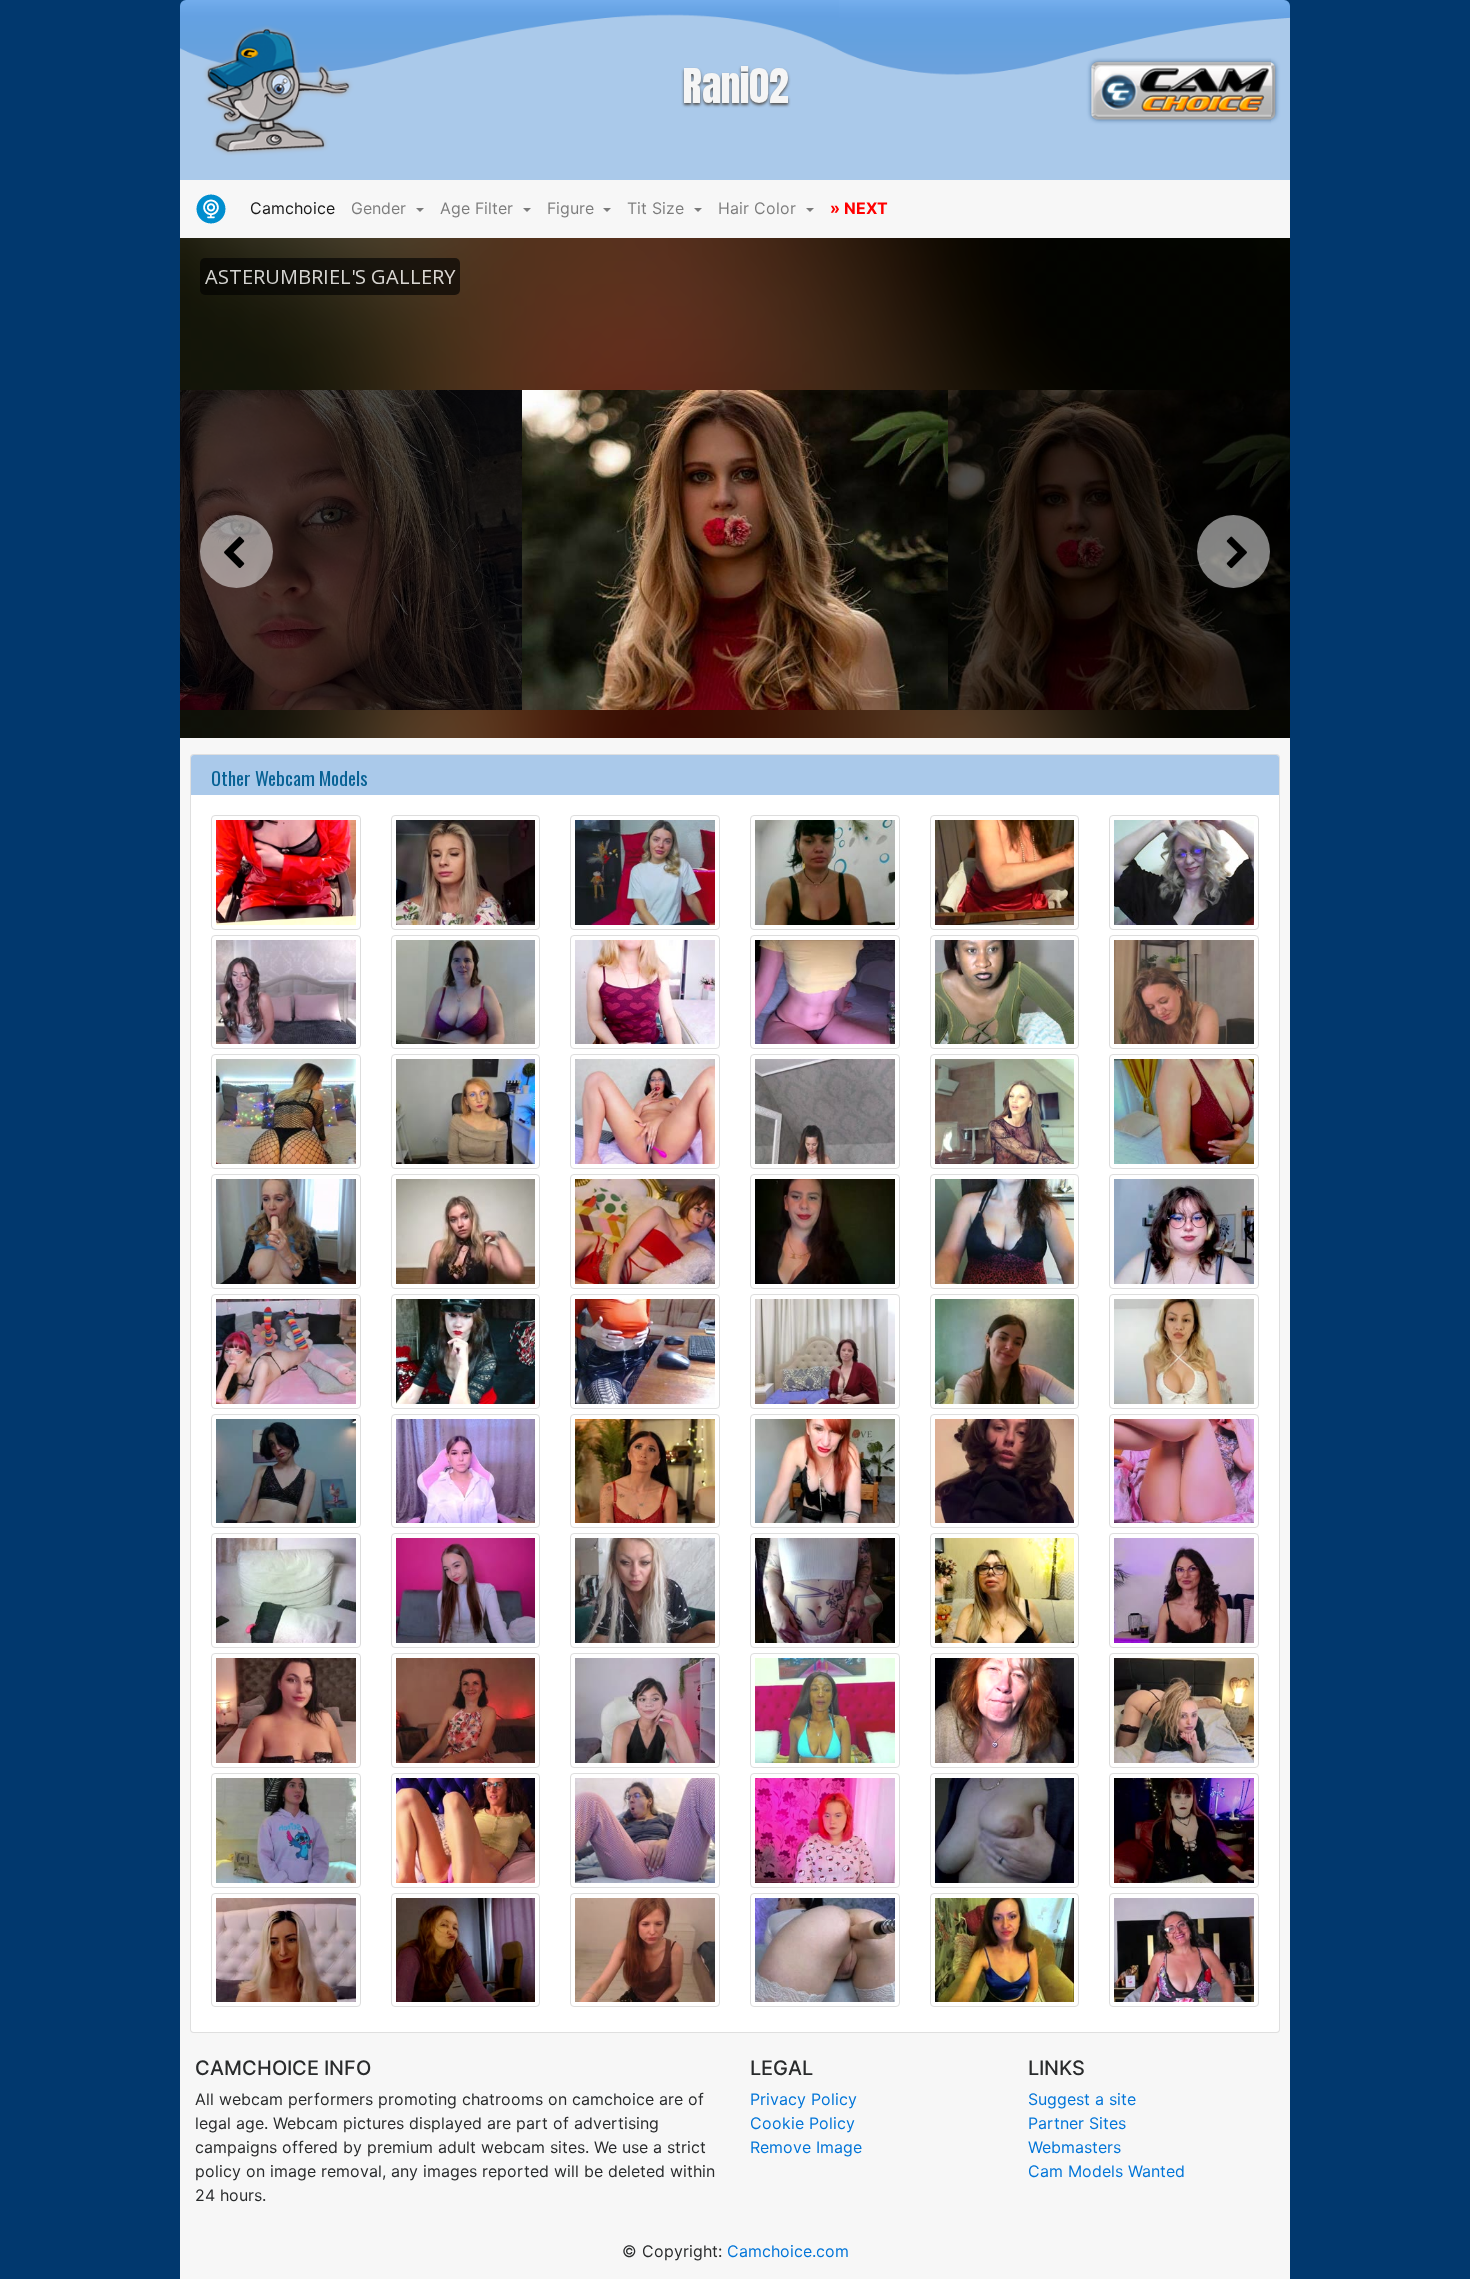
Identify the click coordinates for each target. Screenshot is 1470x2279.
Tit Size (658, 208)
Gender (381, 208)
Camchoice (296, 207)
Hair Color (759, 208)
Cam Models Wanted (1106, 2171)
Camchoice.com (788, 2251)
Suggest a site (1082, 2099)
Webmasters (1074, 2147)
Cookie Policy (802, 2123)
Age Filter (479, 208)
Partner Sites (1077, 2123)
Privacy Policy (803, 2099)
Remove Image (806, 2147)
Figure (573, 208)
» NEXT (859, 208)
